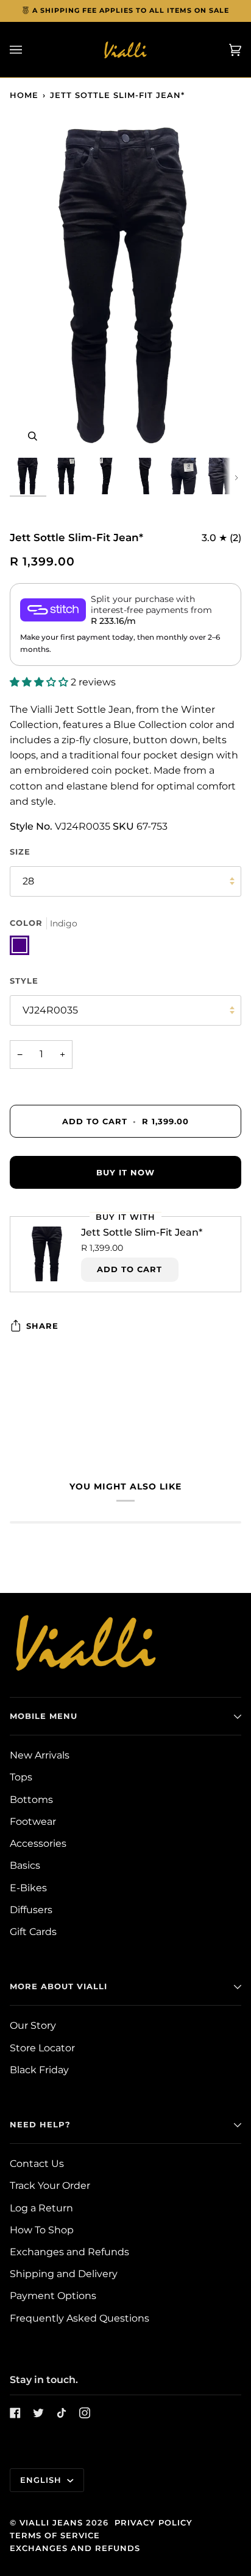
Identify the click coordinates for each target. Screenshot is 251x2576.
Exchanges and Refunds (69, 2252)
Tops (21, 1777)
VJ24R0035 (50, 1010)
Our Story (33, 2025)
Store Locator (42, 2048)
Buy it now (125, 1172)
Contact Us (37, 2164)
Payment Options (53, 2296)
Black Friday (39, 2070)
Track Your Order (50, 2186)
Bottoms (31, 1800)
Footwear (33, 1822)
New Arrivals (40, 1755)
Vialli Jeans (51, 2522)
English (42, 2480)
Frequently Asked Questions (80, 2318)
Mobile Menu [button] (44, 1716)
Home (24, 95)
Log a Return (41, 2208)
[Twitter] (38, 2413)
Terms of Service (55, 2535)
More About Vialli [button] (58, 1986)
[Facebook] (15, 2413)
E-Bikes (28, 1888)
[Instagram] (85, 2413)
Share (42, 1326)
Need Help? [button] (40, 2124)
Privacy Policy (154, 2522)
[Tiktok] (62, 2413)
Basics (25, 1865)
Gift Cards (33, 1932)
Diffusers (31, 1910)
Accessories (38, 1843)
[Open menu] (28, 50)
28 (28, 881)
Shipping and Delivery (64, 2274)
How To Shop (42, 2230)
